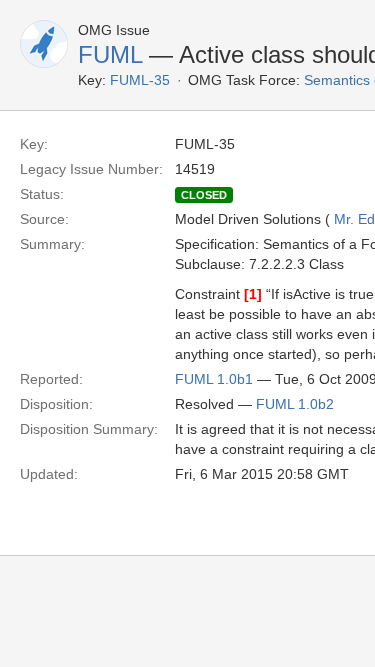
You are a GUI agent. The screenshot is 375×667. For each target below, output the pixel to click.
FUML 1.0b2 (295, 404)
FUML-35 (140, 80)
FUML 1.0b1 (214, 379)
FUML (110, 54)
